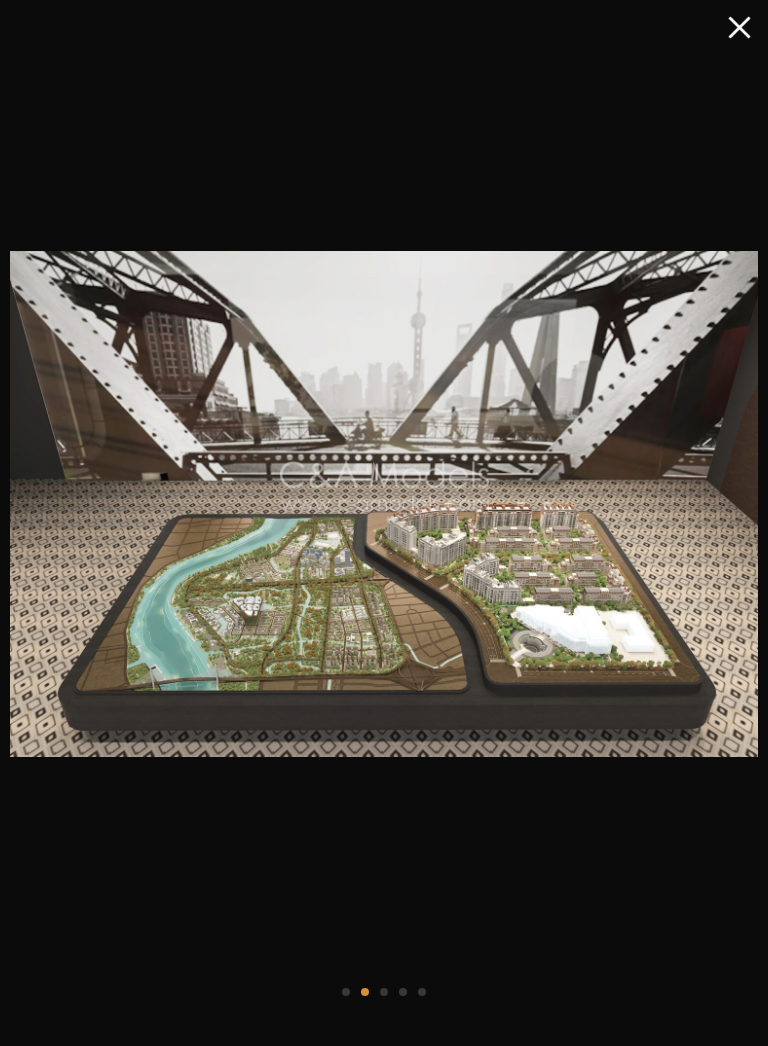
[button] (346, 992)
